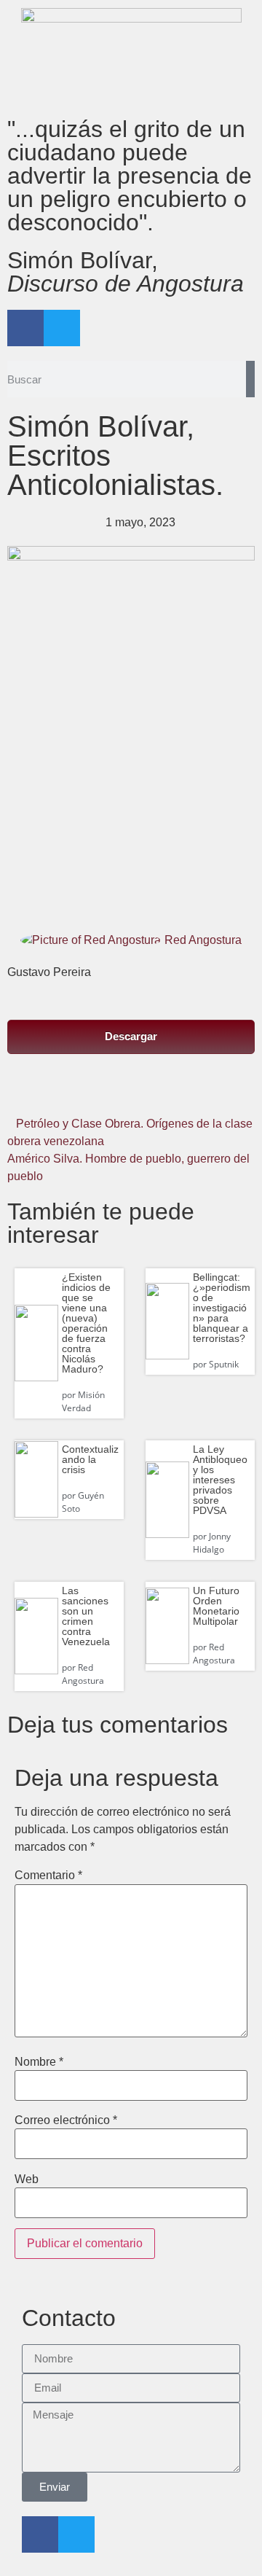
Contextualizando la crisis (90, 1459)
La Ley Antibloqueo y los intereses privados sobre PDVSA (220, 1480)
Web (27, 2179)
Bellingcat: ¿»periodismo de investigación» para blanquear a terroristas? (222, 1308)
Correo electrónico (66, 2120)
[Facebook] (25, 328)
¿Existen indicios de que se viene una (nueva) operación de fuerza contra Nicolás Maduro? (86, 1323)
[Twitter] (62, 328)
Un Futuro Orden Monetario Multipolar (216, 1606)
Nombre (39, 2062)
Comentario (48, 1876)
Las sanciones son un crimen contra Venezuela (86, 1616)
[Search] (250, 379)
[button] (48, 1092)
